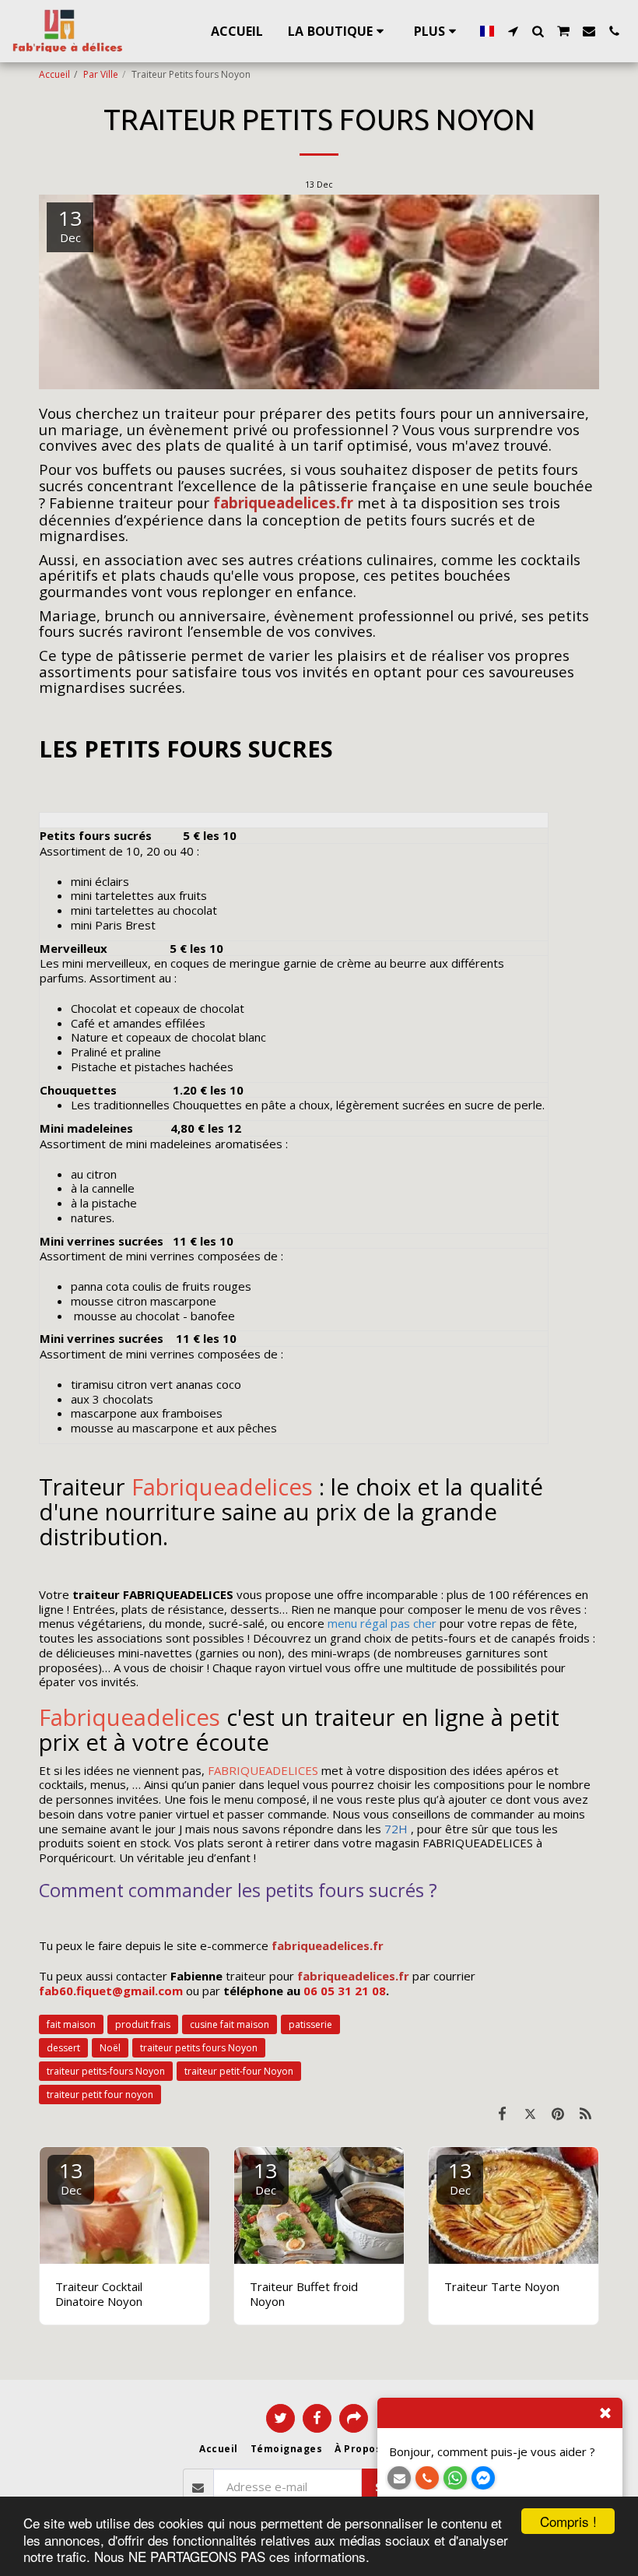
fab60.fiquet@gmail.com (111, 1991)
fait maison (71, 2024)
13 (71, 2177)
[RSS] (586, 2113)
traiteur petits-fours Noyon (106, 2071)
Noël (110, 2048)
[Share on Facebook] (503, 2113)
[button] (513, 31)
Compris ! (568, 2521)
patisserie (310, 2024)
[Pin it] (558, 2113)
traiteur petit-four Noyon (239, 2071)
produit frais (143, 2024)
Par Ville (101, 74)
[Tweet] (531, 2113)
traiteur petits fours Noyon (199, 2048)
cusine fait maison (230, 2024)
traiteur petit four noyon (100, 2095)
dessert (63, 2048)
